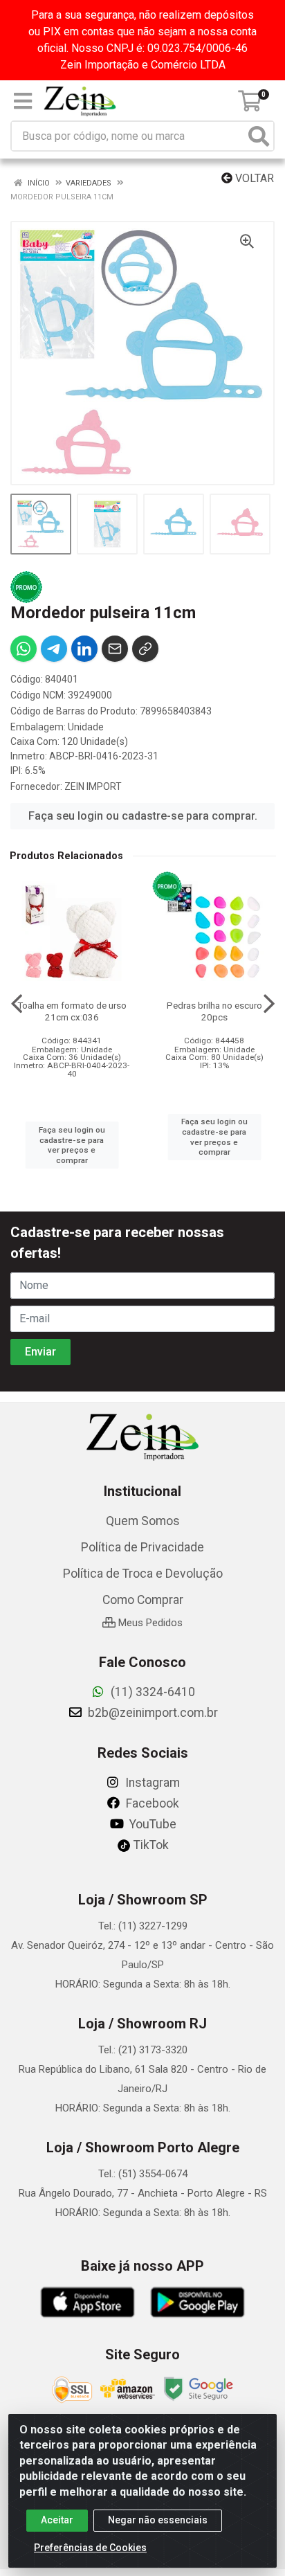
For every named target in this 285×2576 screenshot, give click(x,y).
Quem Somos (143, 1521)
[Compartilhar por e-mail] (115, 649)
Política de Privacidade (142, 1547)
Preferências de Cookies (90, 2548)
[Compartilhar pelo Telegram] (54, 649)
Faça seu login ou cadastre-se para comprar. (143, 816)
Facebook (151, 1803)
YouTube (151, 1824)
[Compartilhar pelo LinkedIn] (84, 649)
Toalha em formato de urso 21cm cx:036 (72, 1011)
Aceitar (57, 2520)
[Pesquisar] (259, 136)
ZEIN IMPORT (93, 786)
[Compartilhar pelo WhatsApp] (24, 649)
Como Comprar (143, 1600)
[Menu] (23, 101)
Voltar (253, 178)
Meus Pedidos (149, 1623)
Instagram (151, 1783)
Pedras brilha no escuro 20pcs (214, 1011)
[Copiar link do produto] (145, 649)
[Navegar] (17, 1004)
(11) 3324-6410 (151, 1692)
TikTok (150, 1845)
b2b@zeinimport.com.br (151, 1713)
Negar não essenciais (158, 2520)
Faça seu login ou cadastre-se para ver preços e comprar (72, 1145)
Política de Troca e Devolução (143, 1574)
